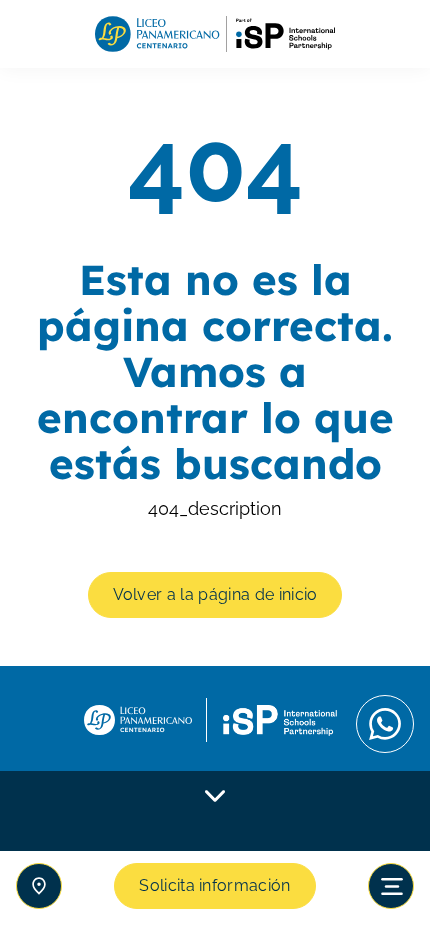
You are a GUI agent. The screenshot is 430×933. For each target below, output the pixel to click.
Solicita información (214, 885)
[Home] (215, 34)
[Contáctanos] (39, 886)
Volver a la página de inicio (215, 594)
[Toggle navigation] (391, 886)
